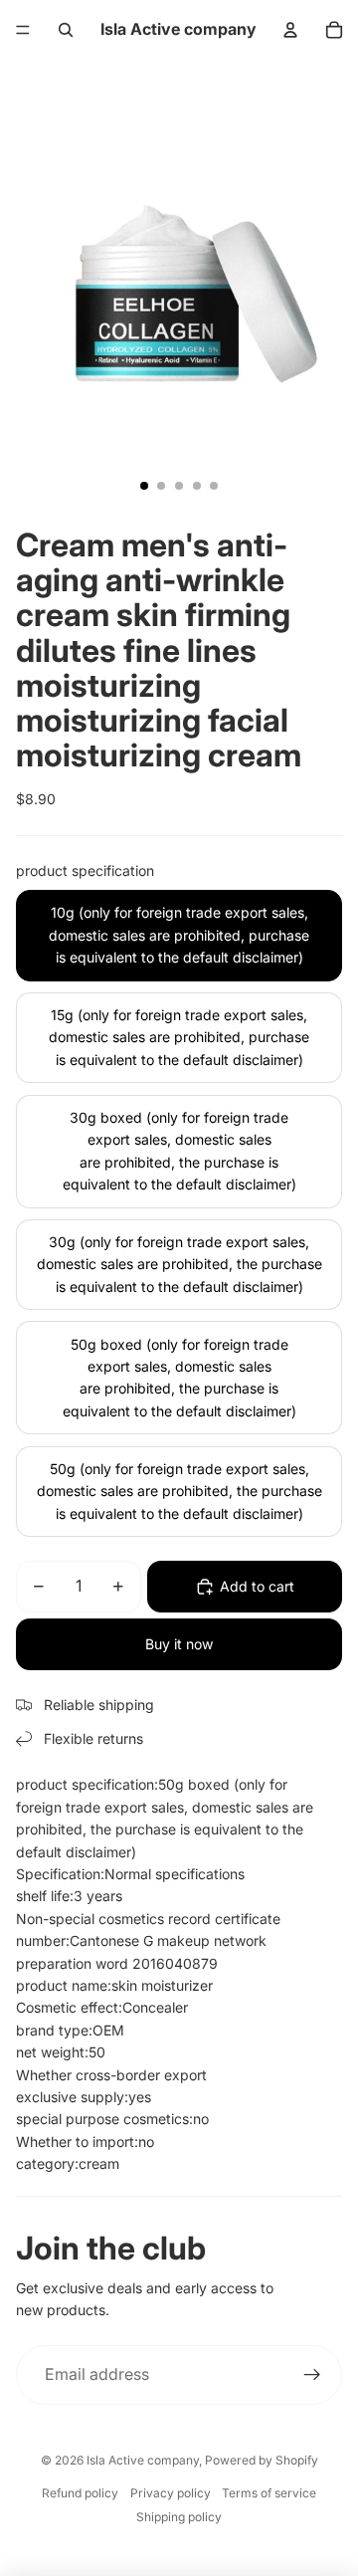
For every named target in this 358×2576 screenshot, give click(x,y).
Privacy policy (171, 2493)
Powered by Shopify (262, 2460)
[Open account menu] (290, 30)
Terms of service (269, 2493)
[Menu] (23, 30)
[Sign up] (312, 2375)
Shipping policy (179, 2517)
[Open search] (66, 30)
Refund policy (80, 2493)
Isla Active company (143, 2460)
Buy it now (179, 1644)
